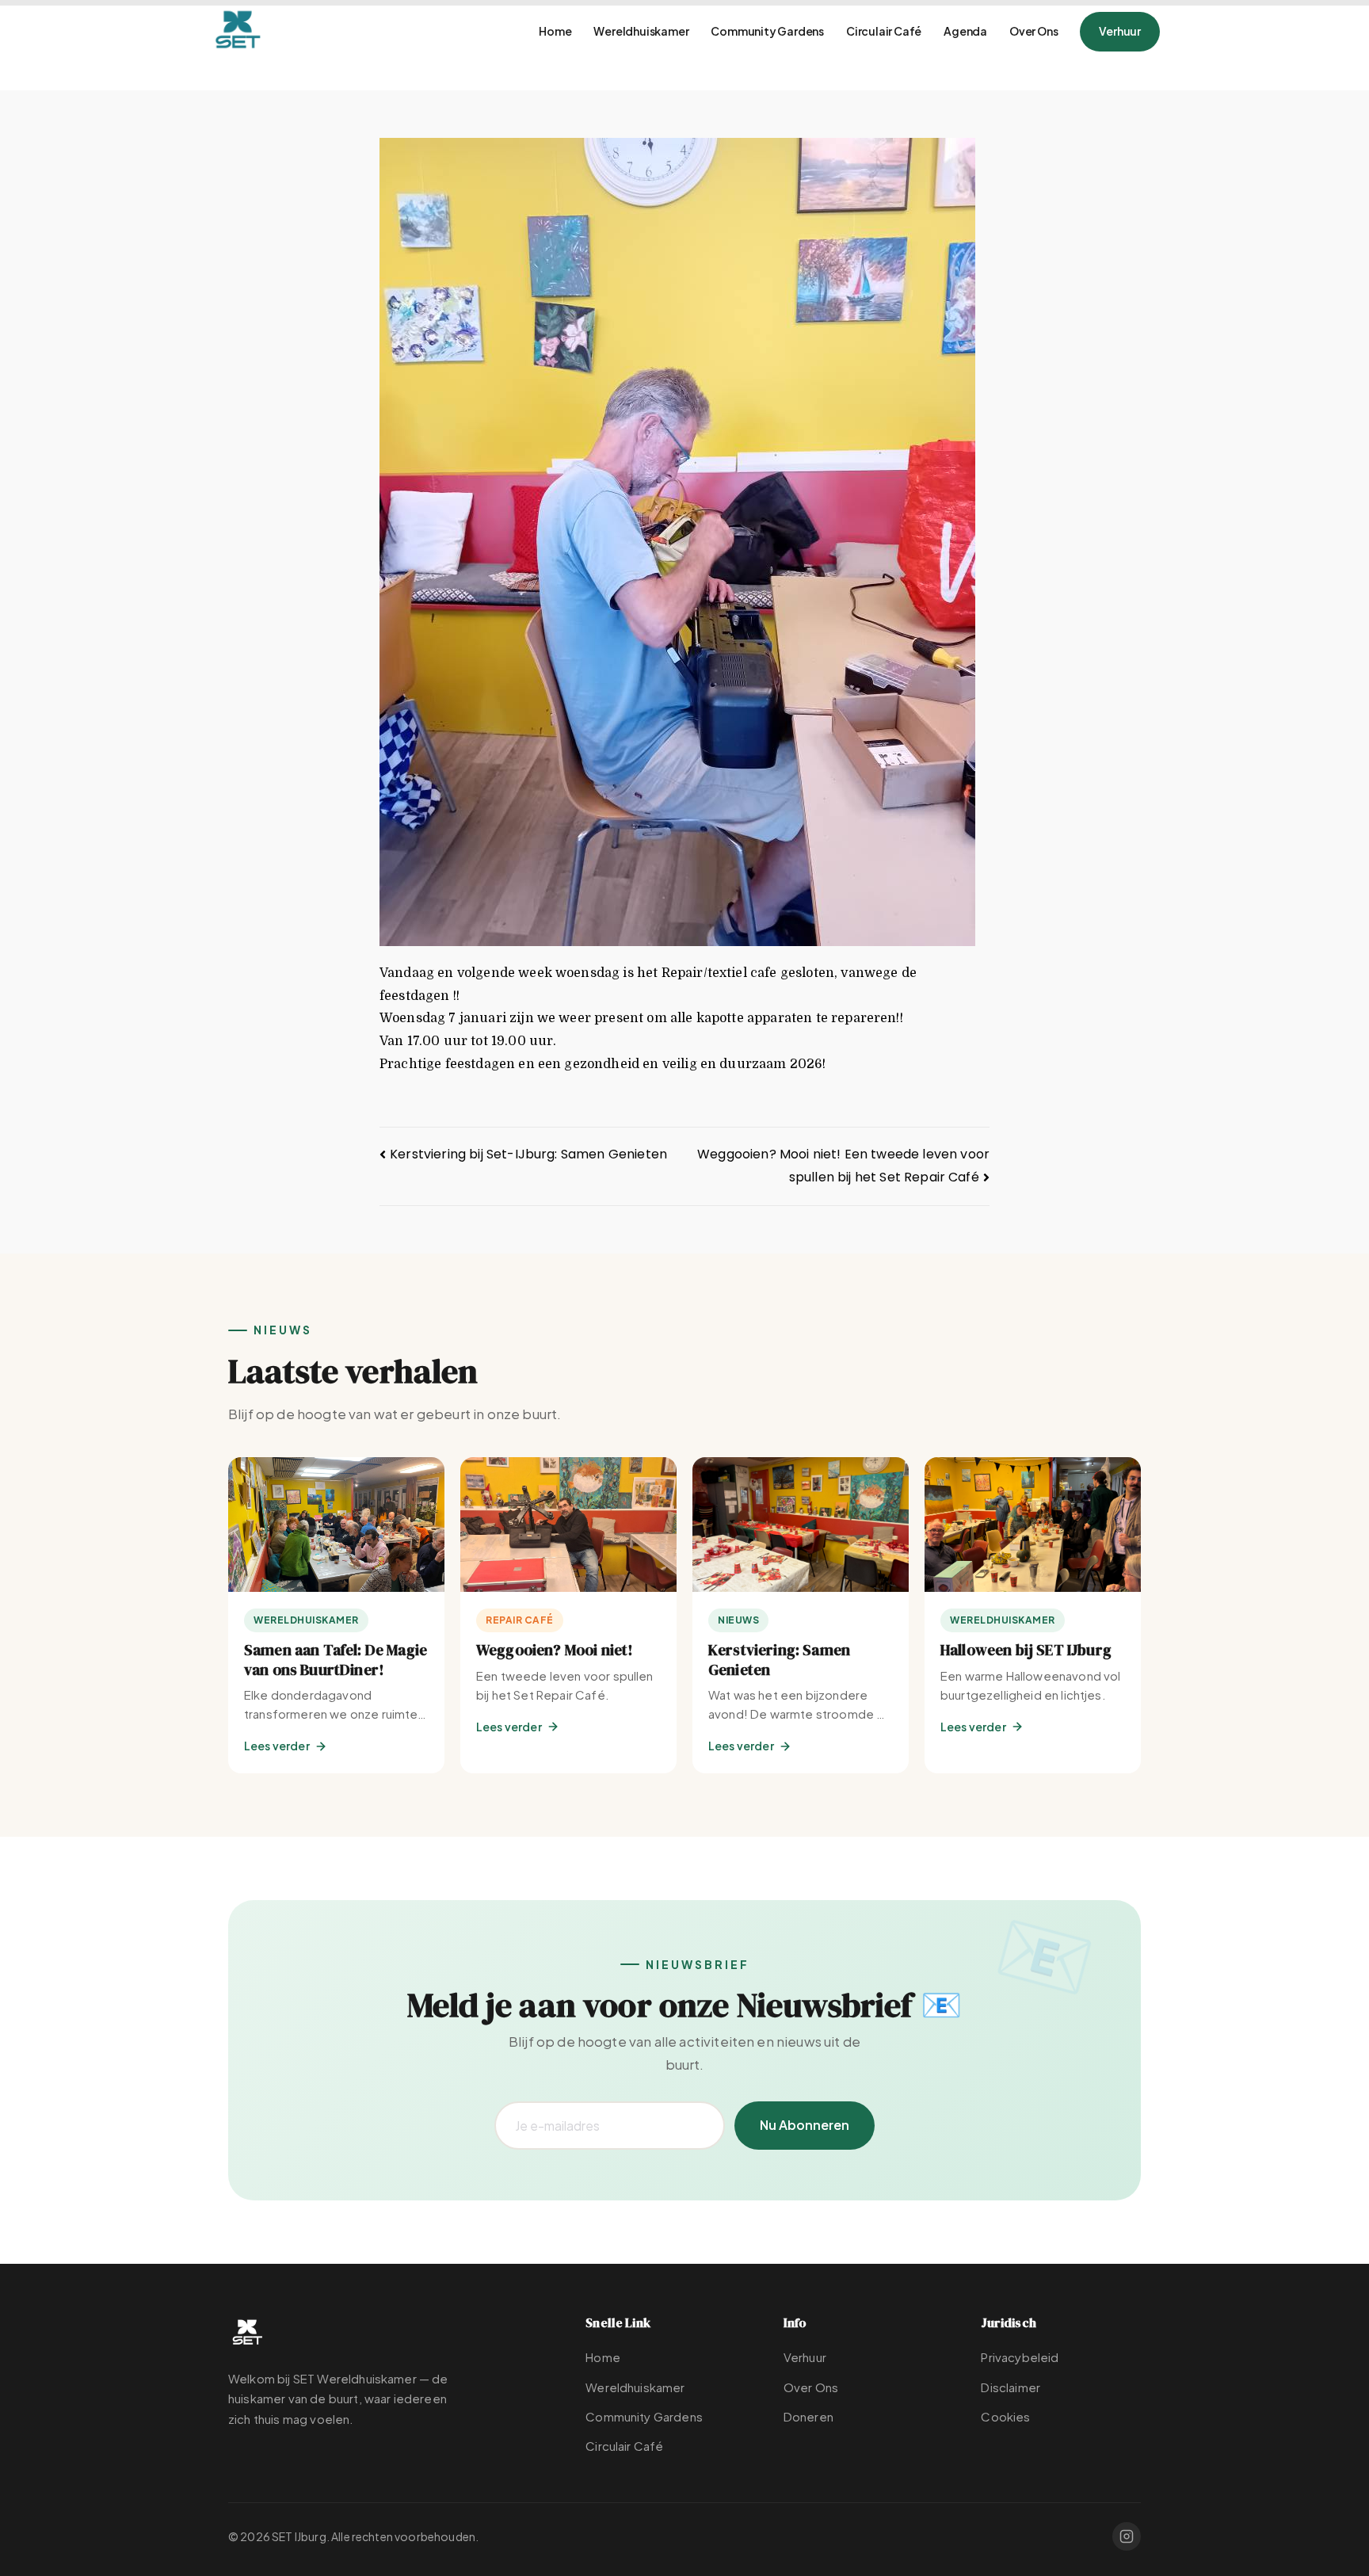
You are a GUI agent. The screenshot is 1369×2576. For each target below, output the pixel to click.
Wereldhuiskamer (641, 31)
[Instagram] (1127, 2536)
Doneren (808, 2416)
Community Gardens (767, 31)
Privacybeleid (1020, 2357)
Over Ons (1033, 31)
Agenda (965, 31)
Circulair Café (884, 31)
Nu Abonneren (805, 2125)
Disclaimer (1011, 2387)
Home (555, 31)
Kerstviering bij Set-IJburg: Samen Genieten (528, 1154)
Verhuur (1120, 31)
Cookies (1005, 2416)
